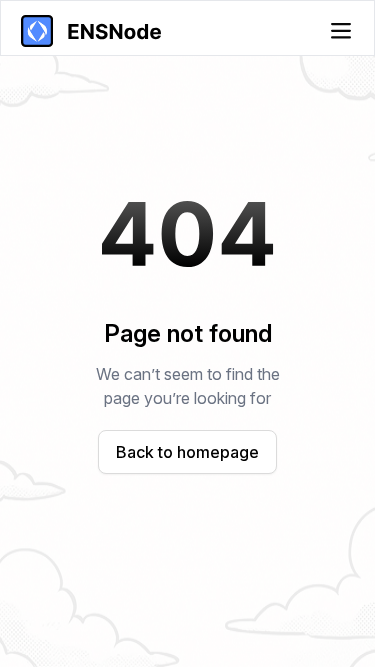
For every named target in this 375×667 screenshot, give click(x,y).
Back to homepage (187, 452)
